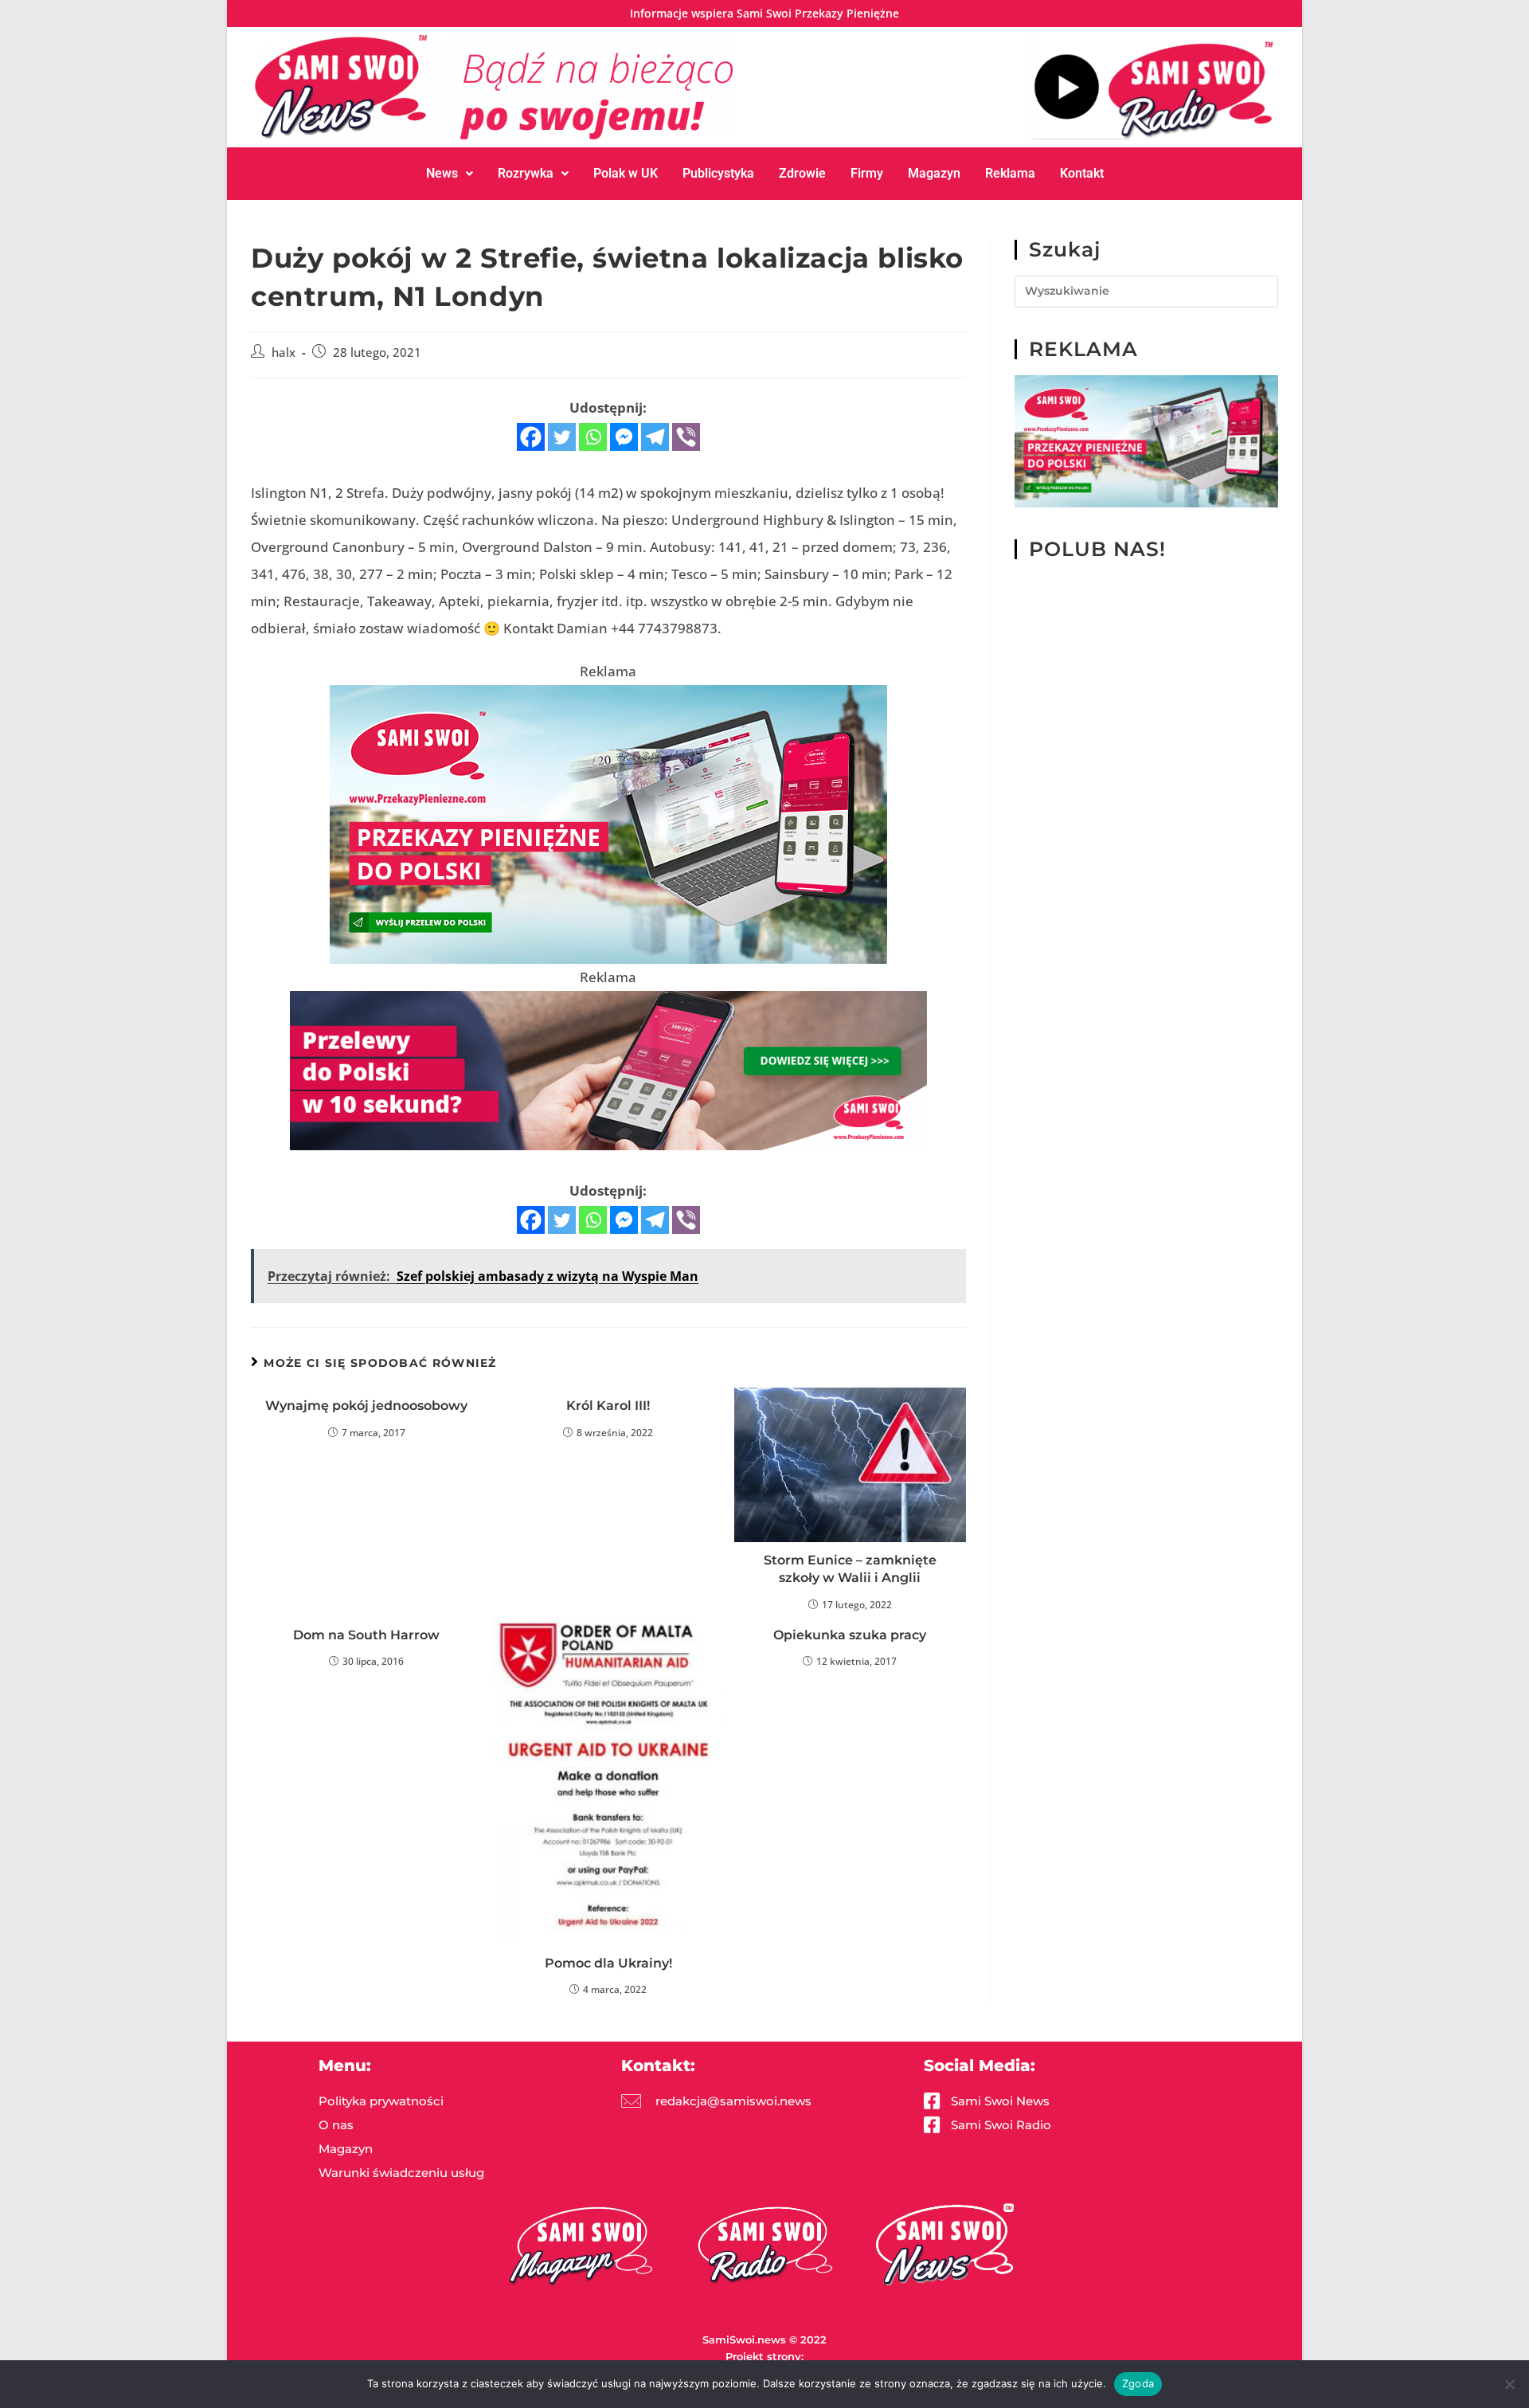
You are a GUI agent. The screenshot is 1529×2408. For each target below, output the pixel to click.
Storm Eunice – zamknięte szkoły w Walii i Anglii (850, 1569)
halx (284, 352)
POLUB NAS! (1097, 549)
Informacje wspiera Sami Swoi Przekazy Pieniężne (764, 13)
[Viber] (686, 437)
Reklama (1010, 173)
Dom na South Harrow (366, 1635)
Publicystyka (718, 173)
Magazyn (934, 173)
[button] (450, 174)
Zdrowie (802, 173)
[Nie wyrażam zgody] (1509, 2384)
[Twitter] (562, 437)
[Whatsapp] (593, 437)
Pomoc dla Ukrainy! (608, 1963)
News (442, 173)
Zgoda (1138, 2383)
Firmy (867, 173)
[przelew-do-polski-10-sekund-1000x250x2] (608, 1069)
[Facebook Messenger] (624, 437)
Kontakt (1082, 173)
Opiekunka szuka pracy (850, 1635)
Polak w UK (626, 173)
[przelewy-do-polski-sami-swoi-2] (608, 822)
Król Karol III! (608, 1406)
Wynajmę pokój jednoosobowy (366, 1406)
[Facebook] (531, 437)
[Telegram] (655, 437)
